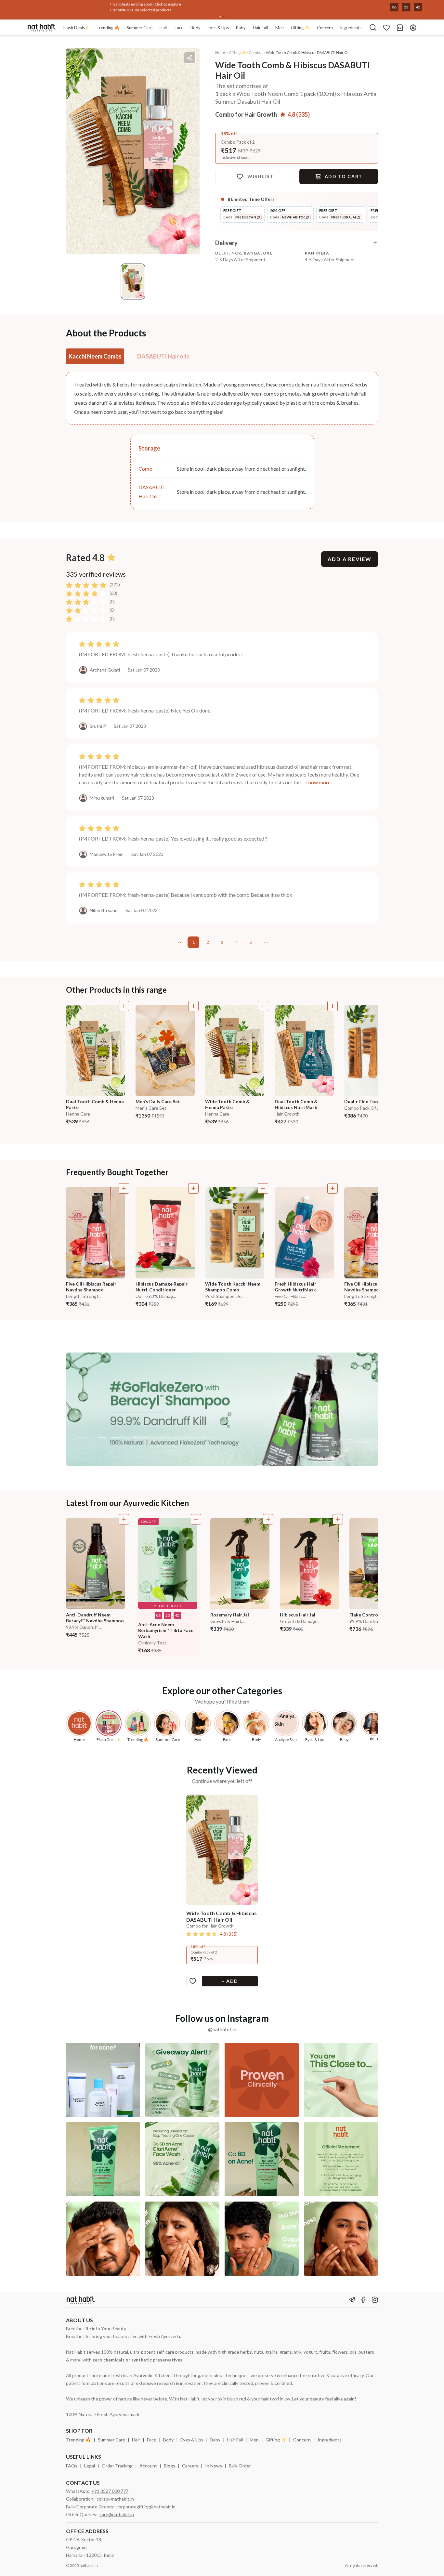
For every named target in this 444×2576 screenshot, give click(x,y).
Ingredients (330, 2440)
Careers (190, 2466)
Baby (215, 2440)
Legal (90, 2466)
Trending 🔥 (78, 2440)
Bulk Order (240, 2466)
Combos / (257, 52)
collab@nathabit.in (115, 2499)
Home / (222, 52)
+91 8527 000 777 (110, 2491)
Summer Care (111, 2440)
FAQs (72, 2466)
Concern (302, 2440)
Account (148, 2466)
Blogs (170, 2466)
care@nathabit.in (117, 2514)
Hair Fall (235, 2440)
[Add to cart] (124, 1006)
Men (254, 2440)
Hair (136, 2440)
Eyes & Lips (192, 2440)
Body (168, 2440)
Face (152, 2440)
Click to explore (124, 4)
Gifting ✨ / (238, 52)
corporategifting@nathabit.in (146, 2507)
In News (214, 2466)
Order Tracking (117, 2466)
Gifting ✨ (276, 2440)
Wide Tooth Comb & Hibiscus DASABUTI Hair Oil (308, 52)
